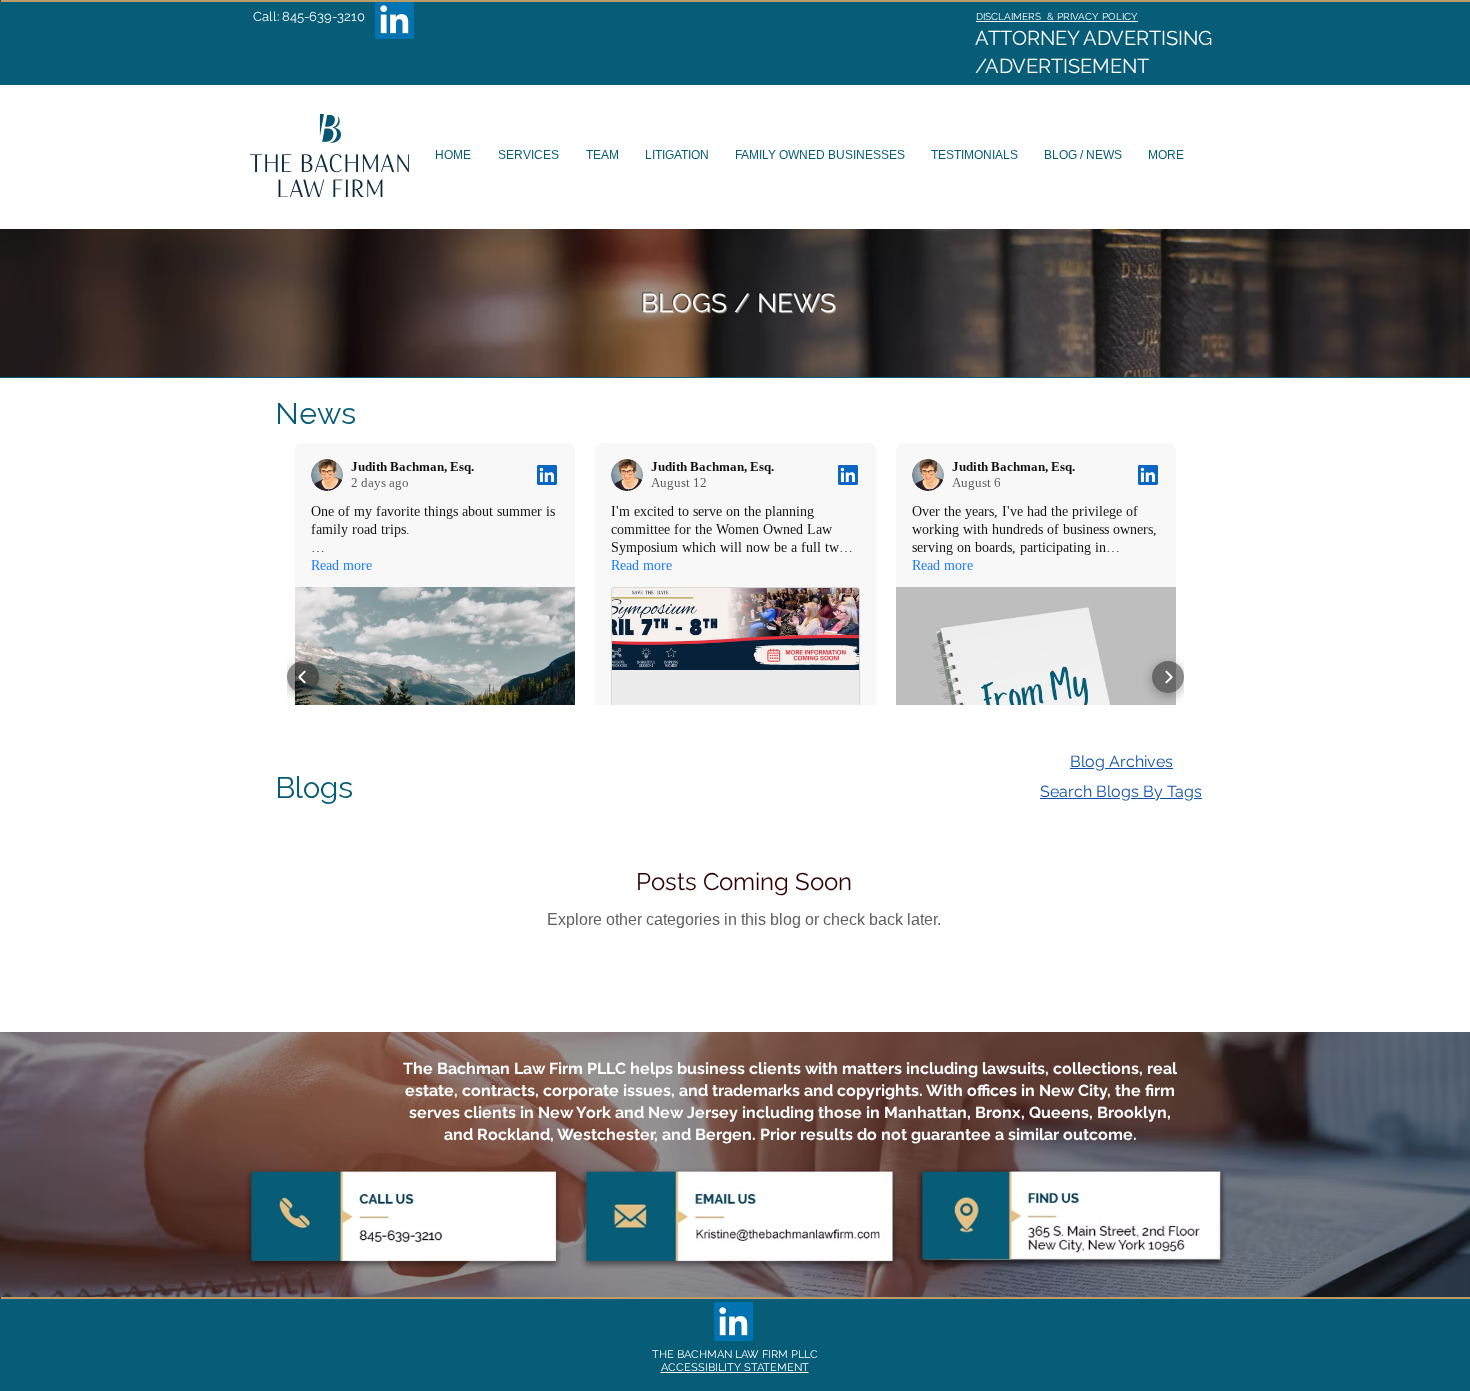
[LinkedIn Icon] (394, 19)
